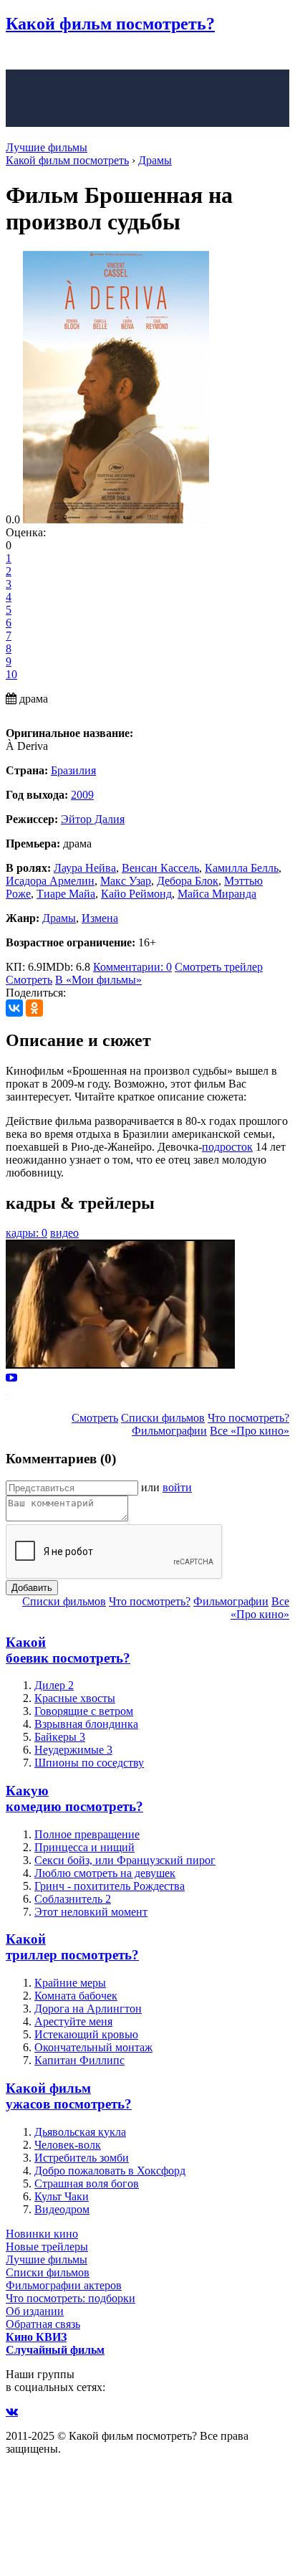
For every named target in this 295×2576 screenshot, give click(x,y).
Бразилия (73, 770)
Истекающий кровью (86, 2034)
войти (177, 1487)
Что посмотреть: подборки (71, 2298)
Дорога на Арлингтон (88, 2009)
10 (11, 674)
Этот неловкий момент (91, 1912)
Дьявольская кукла (80, 2132)
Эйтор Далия (93, 819)
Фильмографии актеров (64, 2285)
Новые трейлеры (47, 2247)
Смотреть (29, 980)
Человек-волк (68, 2145)
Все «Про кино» (250, 1431)
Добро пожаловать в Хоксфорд (110, 2171)
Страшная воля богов (87, 2183)
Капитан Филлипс (79, 2060)
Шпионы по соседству (89, 1763)
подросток (227, 1147)
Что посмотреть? (248, 1418)
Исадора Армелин (50, 881)
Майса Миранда (217, 894)
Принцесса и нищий (84, 1847)
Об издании (35, 2311)
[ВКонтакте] (14, 1008)
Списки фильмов (163, 1418)
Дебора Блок (188, 881)
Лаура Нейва (85, 868)
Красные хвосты (75, 1698)
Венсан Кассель (160, 868)
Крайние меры (70, 1983)
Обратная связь (43, 2324)
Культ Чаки (62, 2196)
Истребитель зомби (82, 2158)
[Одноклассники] (34, 1008)
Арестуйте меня (73, 2021)
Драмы (59, 918)
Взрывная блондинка (86, 1724)
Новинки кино (42, 2234)
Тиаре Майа (66, 894)
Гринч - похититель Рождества (110, 1886)
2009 (82, 795)
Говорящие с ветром (84, 1711)
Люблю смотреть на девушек (105, 1873)
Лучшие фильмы (47, 147)
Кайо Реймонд (136, 894)
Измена (100, 918)
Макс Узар (126, 881)
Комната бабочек (76, 1996)
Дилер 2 (54, 1685)
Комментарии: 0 (132, 967)
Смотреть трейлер (219, 967)
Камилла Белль (242, 868)
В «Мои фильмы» (98, 980)
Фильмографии (169, 1431)
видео (64, 1233)
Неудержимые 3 (73, 1750)
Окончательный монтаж (93, 2047)
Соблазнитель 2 (73, 1899)
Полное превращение (87, 1834)
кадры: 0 (26, 1233)
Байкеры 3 (60, 1737)
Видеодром (62, 2209)
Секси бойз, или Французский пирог (125, 1860)
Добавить (32, 1588)
